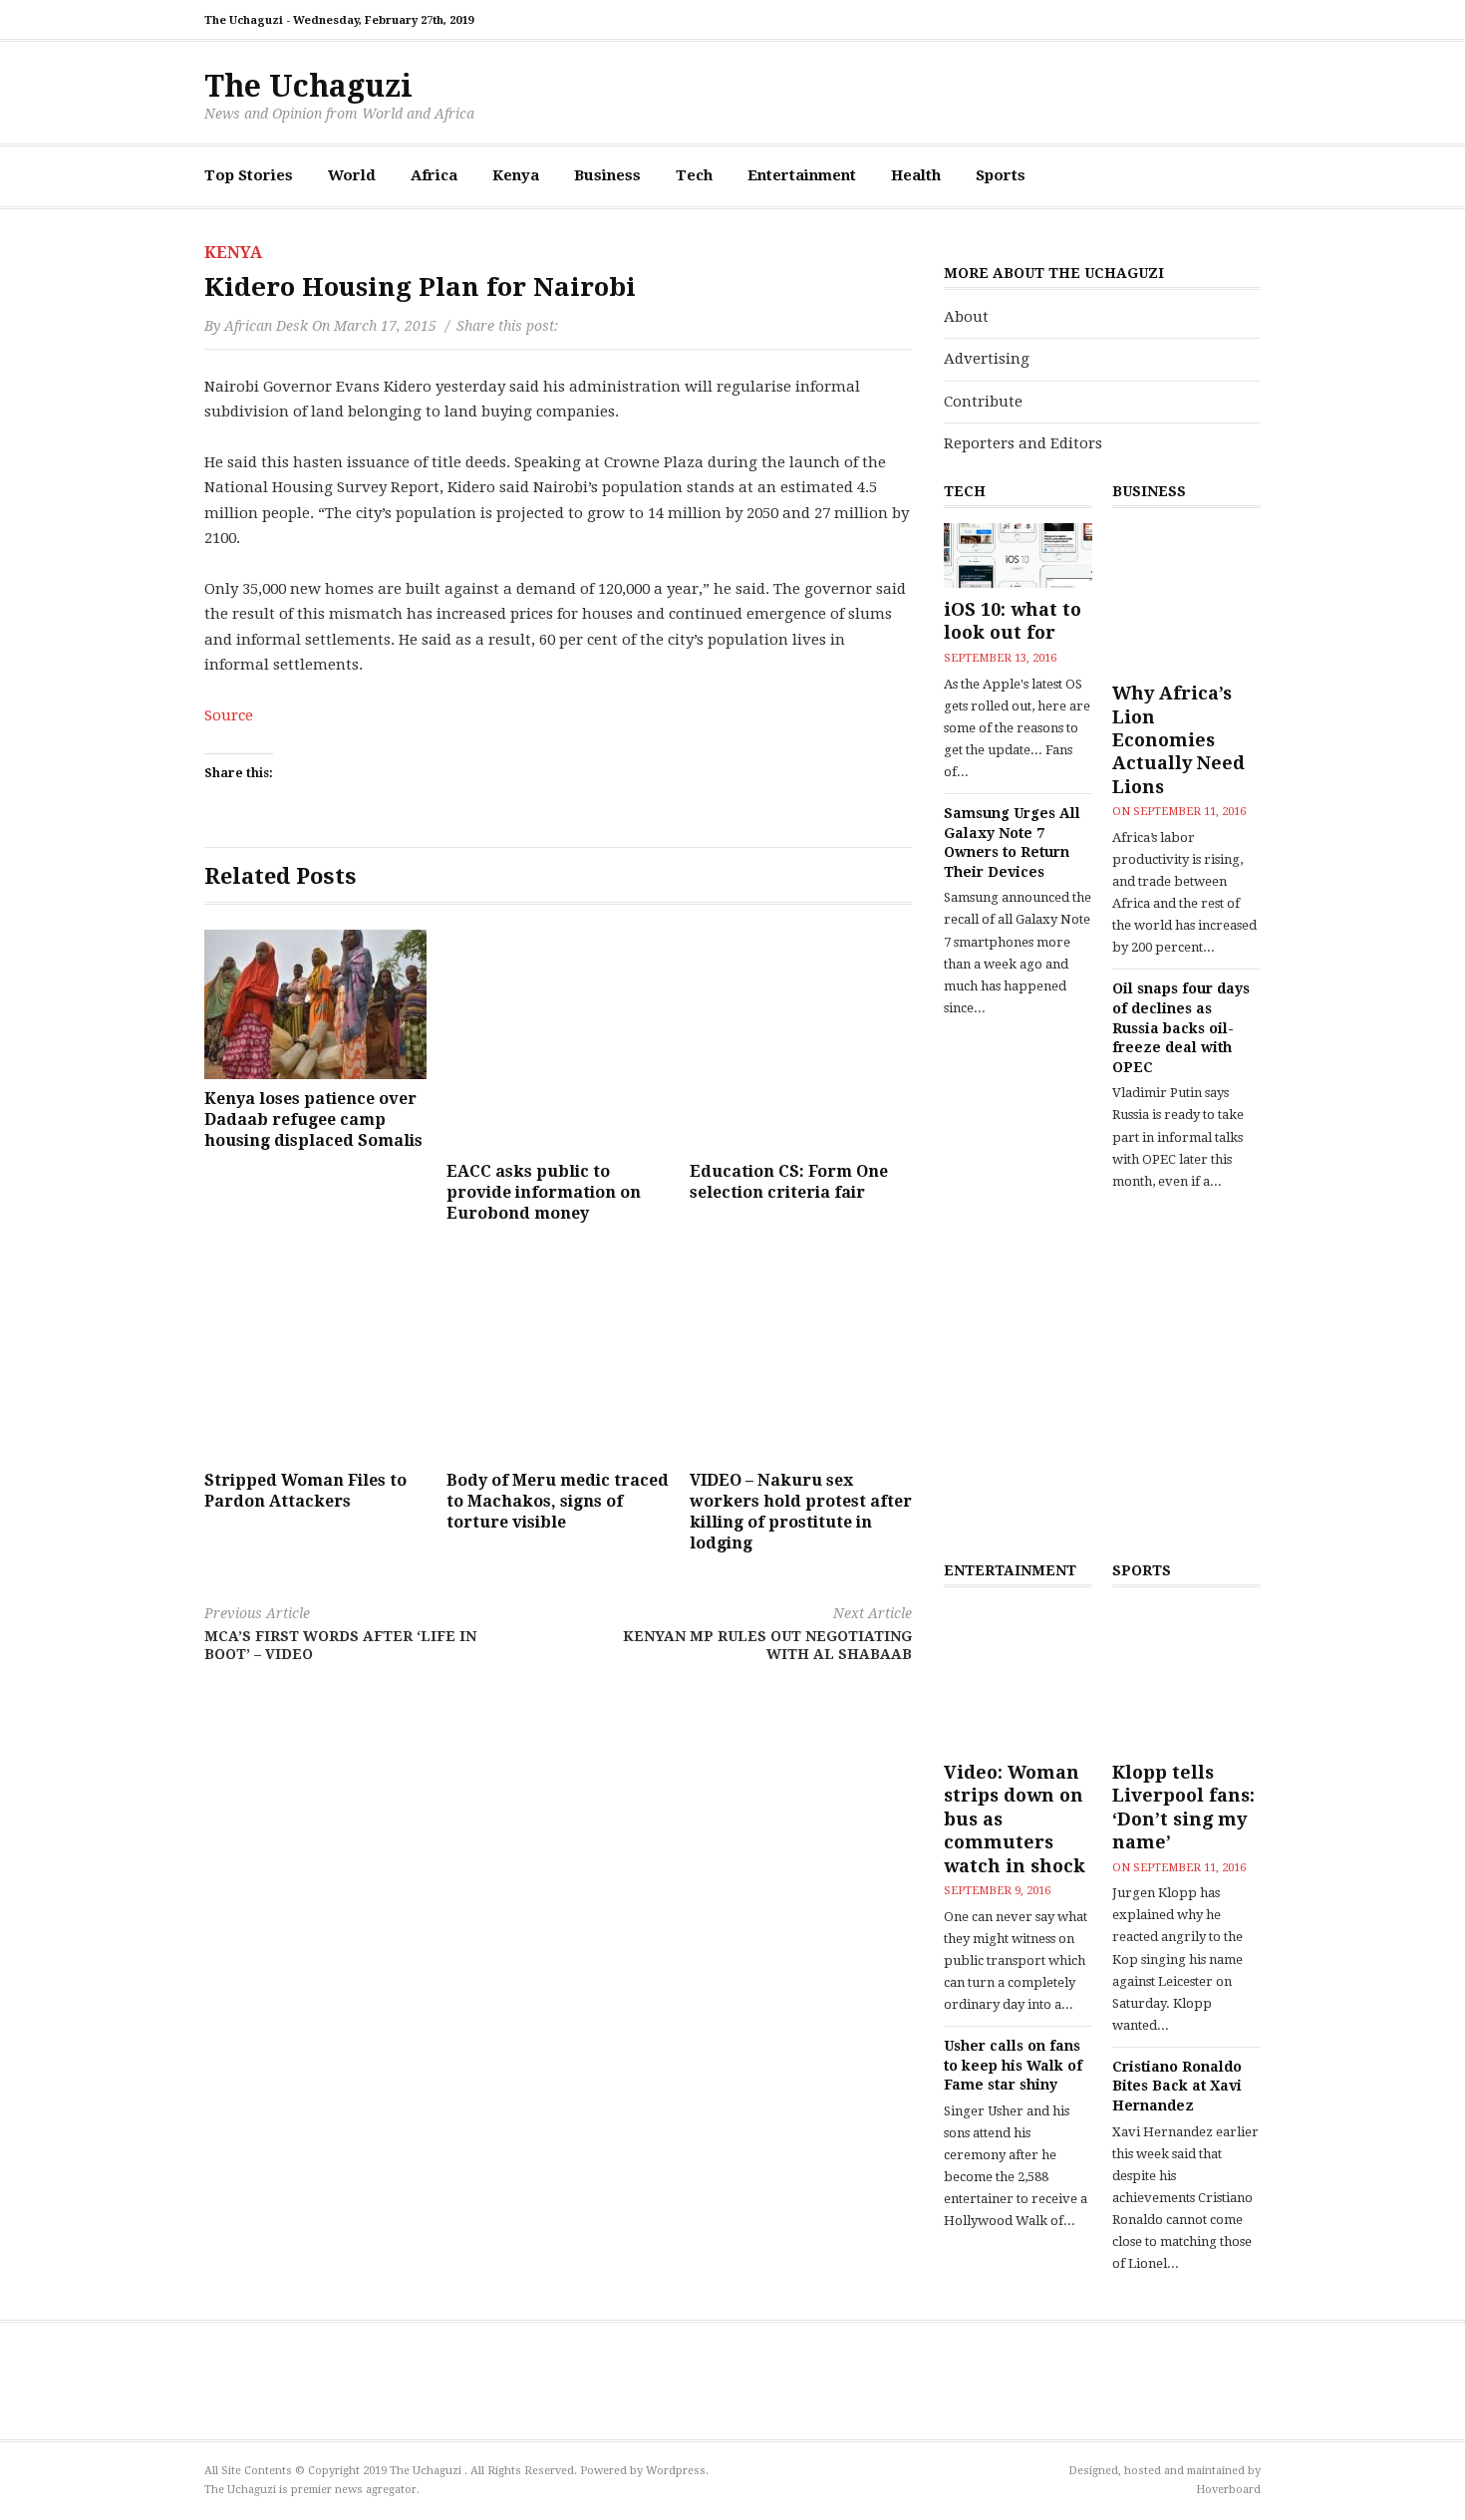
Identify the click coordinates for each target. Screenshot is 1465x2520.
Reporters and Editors (1023, 443)
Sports (1001, 175)
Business (607, 175)
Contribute (983, 402)
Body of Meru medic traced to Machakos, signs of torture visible (558, 1501)
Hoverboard (1228, 2490)
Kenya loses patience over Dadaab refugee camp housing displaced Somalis (313, 1120)
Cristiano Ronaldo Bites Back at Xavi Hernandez (1177, 2086)
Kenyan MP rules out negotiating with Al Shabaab (767, 1634)
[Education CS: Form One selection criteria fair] (801, 1041)
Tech (694, 175)
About (966, 317)
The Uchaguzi (308, 86)
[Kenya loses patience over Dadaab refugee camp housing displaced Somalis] (315, 1004)
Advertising (987, 359)
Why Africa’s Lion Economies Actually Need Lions (1178, 740)
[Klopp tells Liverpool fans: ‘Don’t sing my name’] (1186, 1677)
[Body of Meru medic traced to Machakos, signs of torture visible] (558, 1350)
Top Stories (249, 175)
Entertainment (802, 175)
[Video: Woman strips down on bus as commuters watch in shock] (1018, 1677)
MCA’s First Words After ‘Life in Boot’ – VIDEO (340, 1634)
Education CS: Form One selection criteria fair (789, 1182)
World (352, 175)
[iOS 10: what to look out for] (1018, 556)
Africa (434, 175)
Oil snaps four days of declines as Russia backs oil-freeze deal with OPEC (1181, 1027)
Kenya (516, 175)
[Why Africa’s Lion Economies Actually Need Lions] (1186, 597)
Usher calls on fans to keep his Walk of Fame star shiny (1013, 2065)
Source (229, 715)
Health (916, 175)
